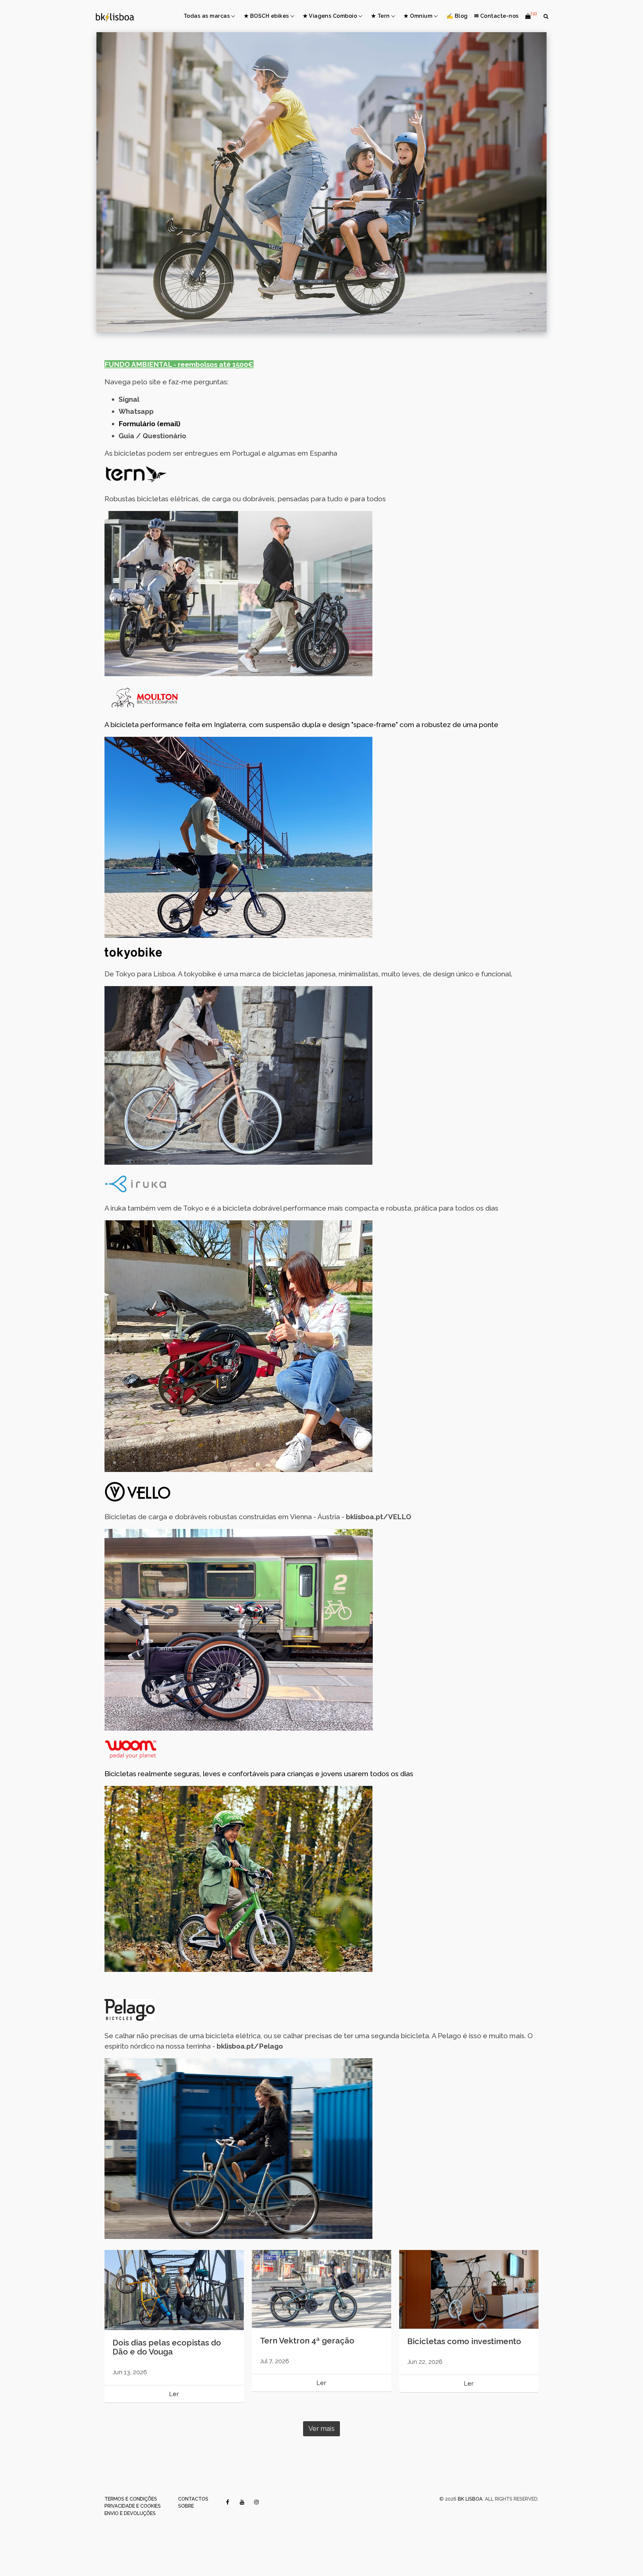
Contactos (193, 2499)
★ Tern (380, 16)
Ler (174, 2394)
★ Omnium (418, 16)
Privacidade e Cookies (133, 2506)
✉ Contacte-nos (496, 16)
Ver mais (321, 2429)
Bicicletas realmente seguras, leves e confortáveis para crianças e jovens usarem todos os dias (259, 1774)
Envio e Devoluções (130, 2513)
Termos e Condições (131, 2499)
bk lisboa (470, 2499)
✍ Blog (457, 16)
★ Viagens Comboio (330, 16)
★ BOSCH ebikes (266, 16)
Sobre (186, 2506)
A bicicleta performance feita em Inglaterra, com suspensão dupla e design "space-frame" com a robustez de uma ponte (301, 725)
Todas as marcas (207, 16)
